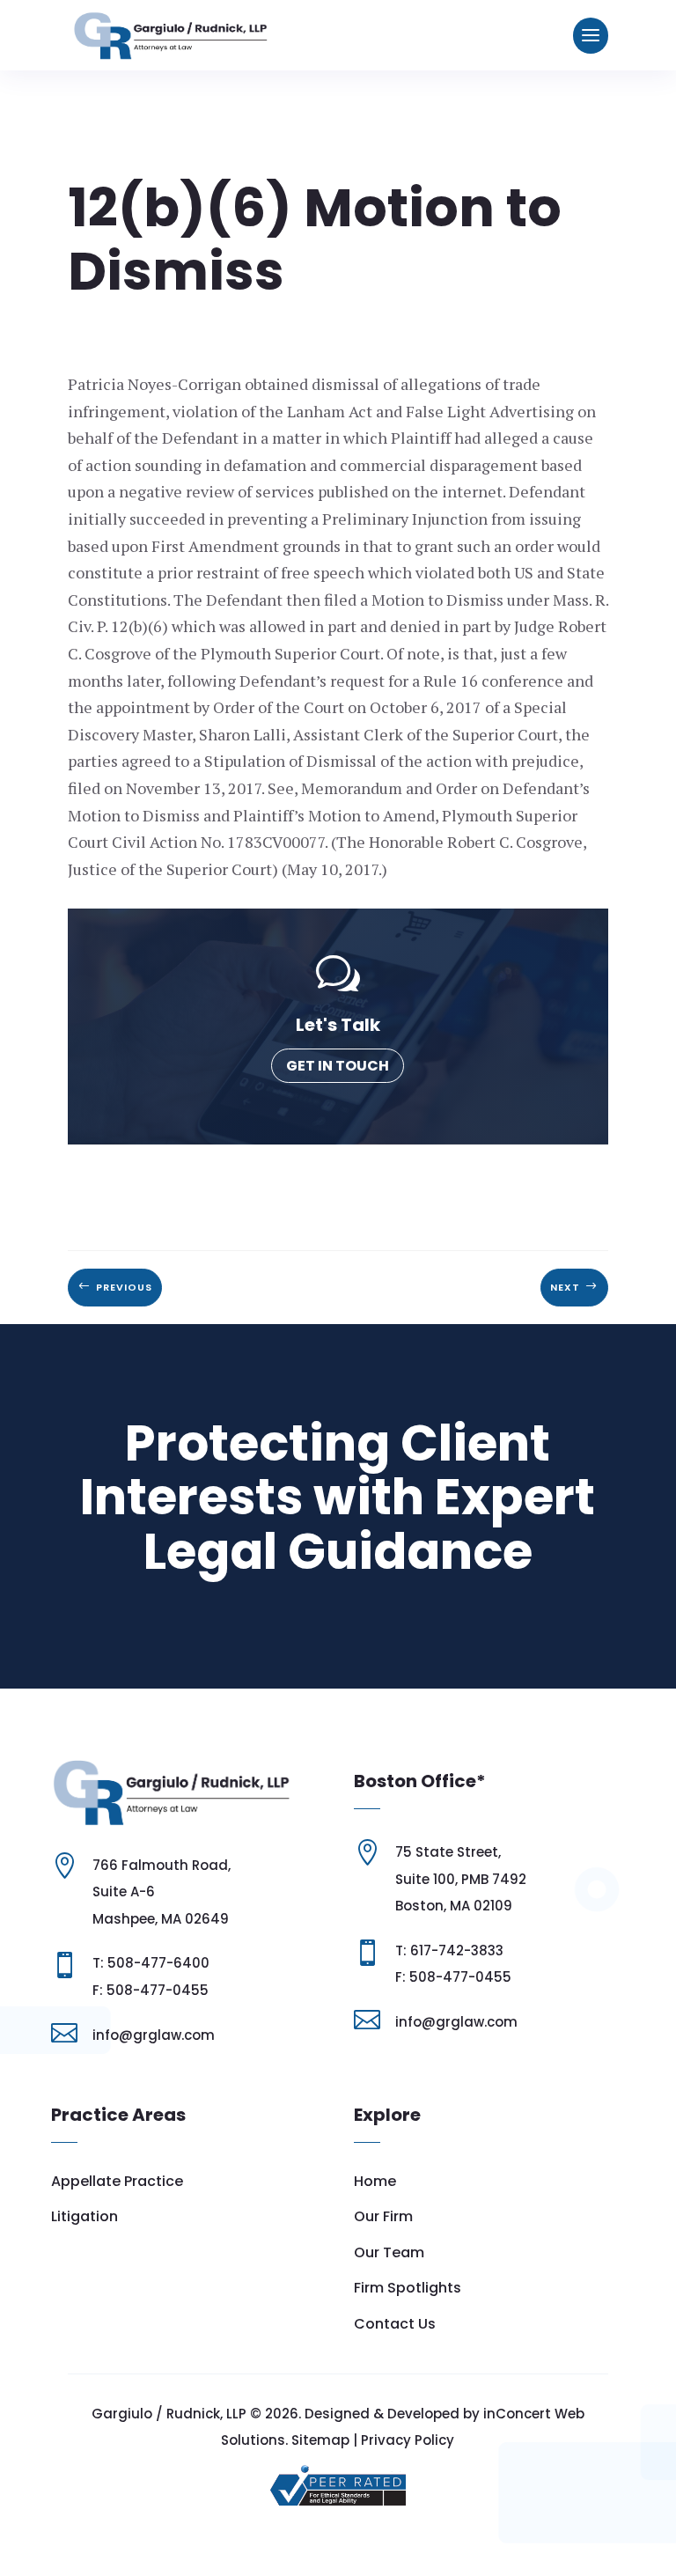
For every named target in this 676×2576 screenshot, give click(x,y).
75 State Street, (448, 1852)
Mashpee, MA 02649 (161, 1919)
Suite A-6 (124, 1892)
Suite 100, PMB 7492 (461, 1879)
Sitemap (320, 2440)
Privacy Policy (408, 2440)
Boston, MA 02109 (454, 1906)
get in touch (338, 1066)
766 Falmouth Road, (162, 1865)
